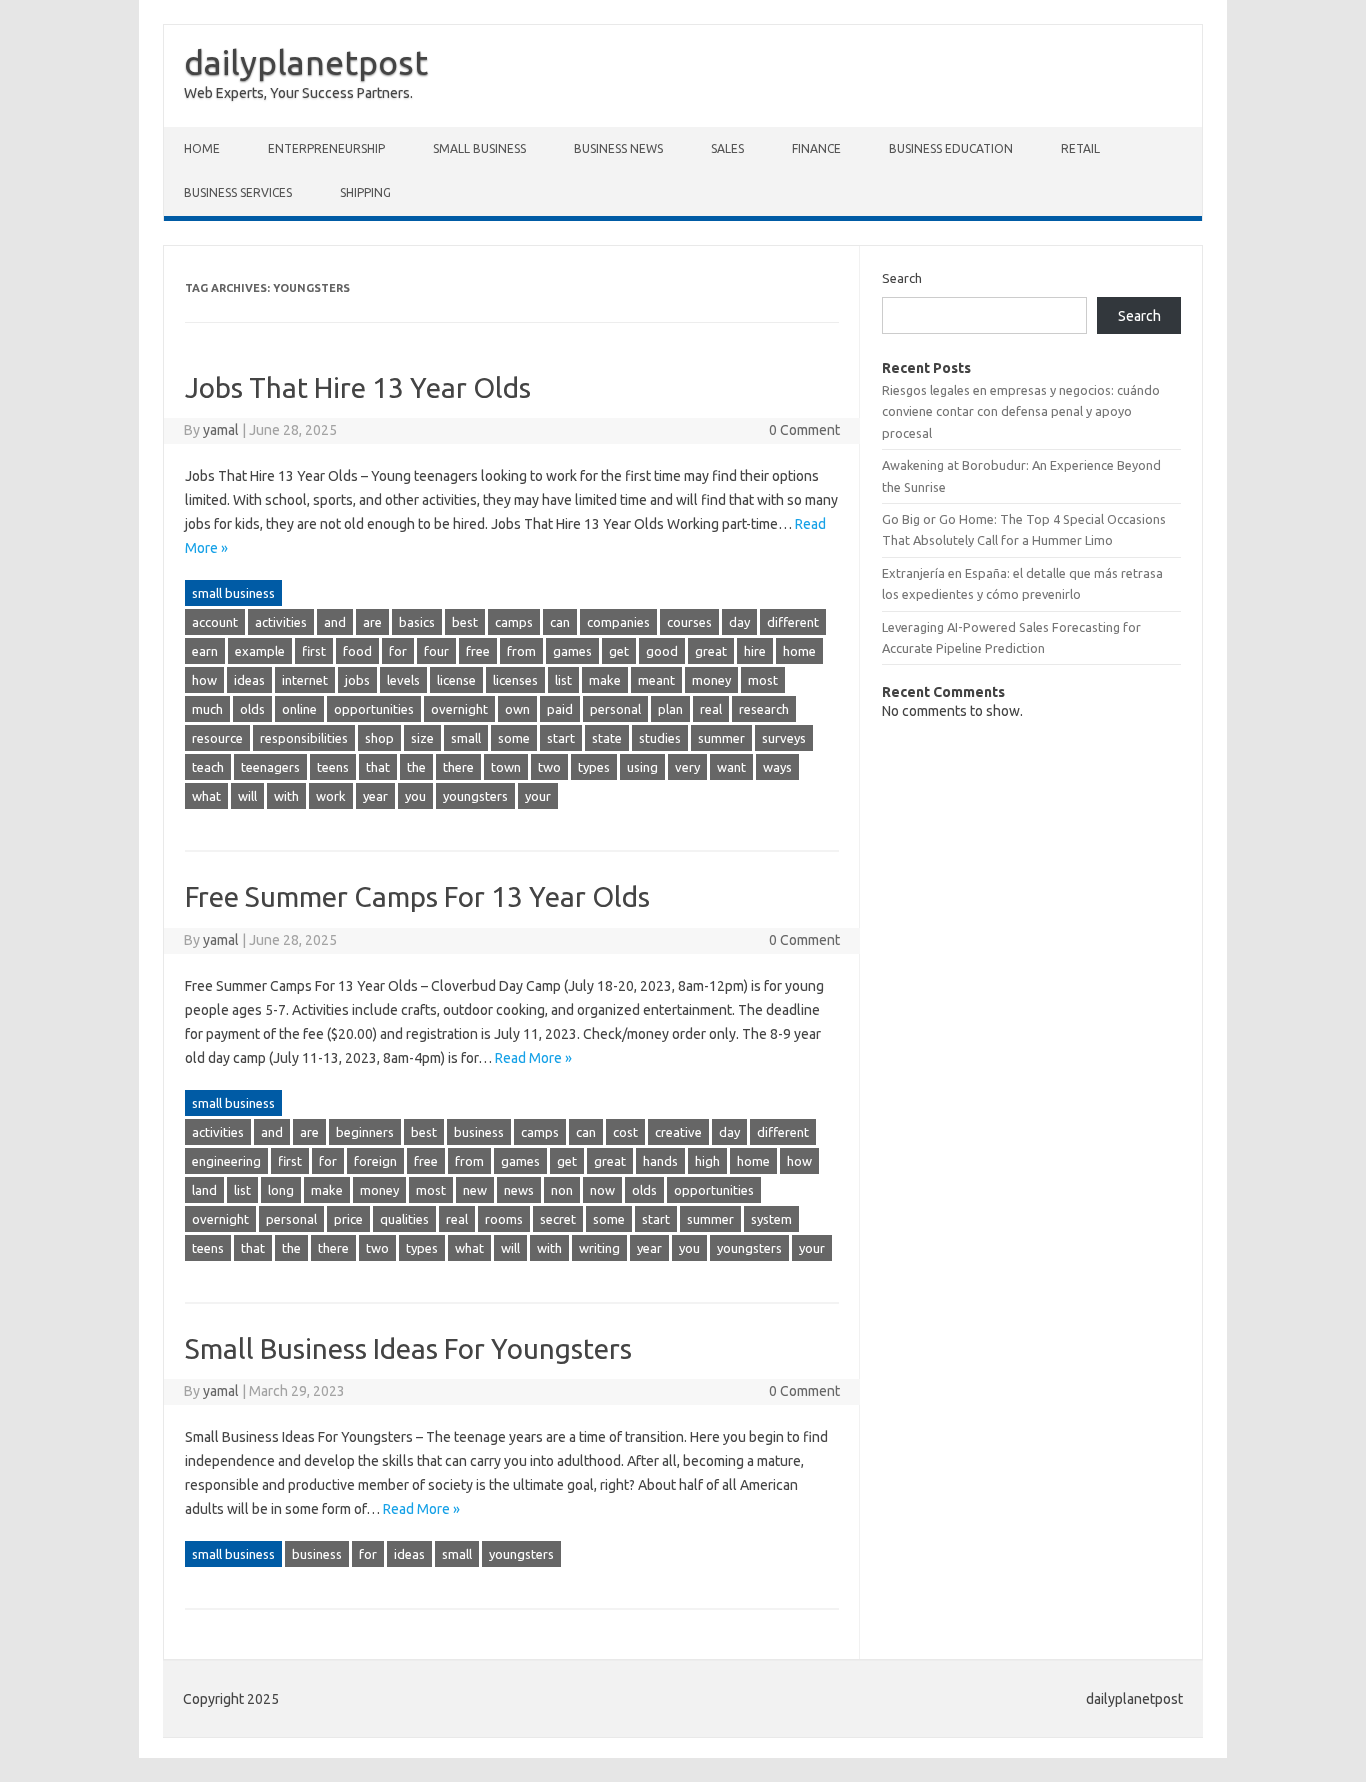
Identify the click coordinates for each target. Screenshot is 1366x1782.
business (479, 1132)
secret (558, 1219)
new (475, 1190)
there (458, 767)
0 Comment (804, 430)
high (707, 1161)
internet (305, 680)
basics (417, 622)
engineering (226, 1161)
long (281, 1190)
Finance (816, 148)
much (207, 709)
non (562, 1190)
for (398, 651)
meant (656, 680)
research (764, 709)
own (517, 709)
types (594, 767)
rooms (504, 1219)
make (605, 680)
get (619, 651)
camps (514, 622)
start (561, 738)
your (538, 796)
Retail (1080, 148)
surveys (784, 738)
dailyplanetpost (306, 62)
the (416, 767)
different (793, 622)
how (204, 680)
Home (202, 148)
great (711, 651)
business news (618, 148)
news (519, 1190)
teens (333, 767)
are (372, 622)
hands (660, 1161)
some (514, 738)
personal (615, 709)
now (602, 1190)
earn (205, 651)
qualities (404, 1219)
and (335, 622)
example (260, 651)
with (286, 796)
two (549, 767)
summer (721, 738)
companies (618, 622)
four (436, 651)
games (572, 651)
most (763, 680)
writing (599, 1248)
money (711, 680)
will (247, 796)
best (465, 622)
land (204, 1190)
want (731, 767)
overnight (459, 709)
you (415, 796)
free (478, 651)
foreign (375, 1161)
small (466, 738)
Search (902, 278)
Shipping (365, 192)
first (314, 651)
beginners (365, 1132)
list (563, 680)
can (560, 622)
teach (208, 767)
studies (660, 738)
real (711, 709)
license (456, 680)
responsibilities (304, 738)
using (642, 767)
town (506, 767)
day (739, 622)
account (215, 622)
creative (678, 1132)
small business (479, 148)
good (662, 651)
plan (670, 709)
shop (379, 738)
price (348, 1219)
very (687, 767)
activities (281, 622)
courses (689, 622)
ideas (249, 680)
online (299, 709)
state (607, 738)
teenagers (270, 767)
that (378, 767)
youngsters (475, 796)
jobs (357, 680)
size (422, 738)
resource (217, 738)
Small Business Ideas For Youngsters (408, 1348)
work (331, 796)
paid (560, 709)
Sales (727, 148)
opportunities (374, 709)
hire (755, 651)
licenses (515, 680)
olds (252, 709)
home (799, 651)
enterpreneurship (326, 148)
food (357, 651)
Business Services (238, 192)
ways (777, 767)
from (521, 651)
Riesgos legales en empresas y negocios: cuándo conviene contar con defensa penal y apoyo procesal (1021, 411)
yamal (221, 430)
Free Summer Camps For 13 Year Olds (417, 896)
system (771, 1219)
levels (403, 680)
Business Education (951, 148)
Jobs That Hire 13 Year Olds (358, 387)
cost (625, 1132)
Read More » (533, 1058)
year (375, 796)
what (206, 796)
